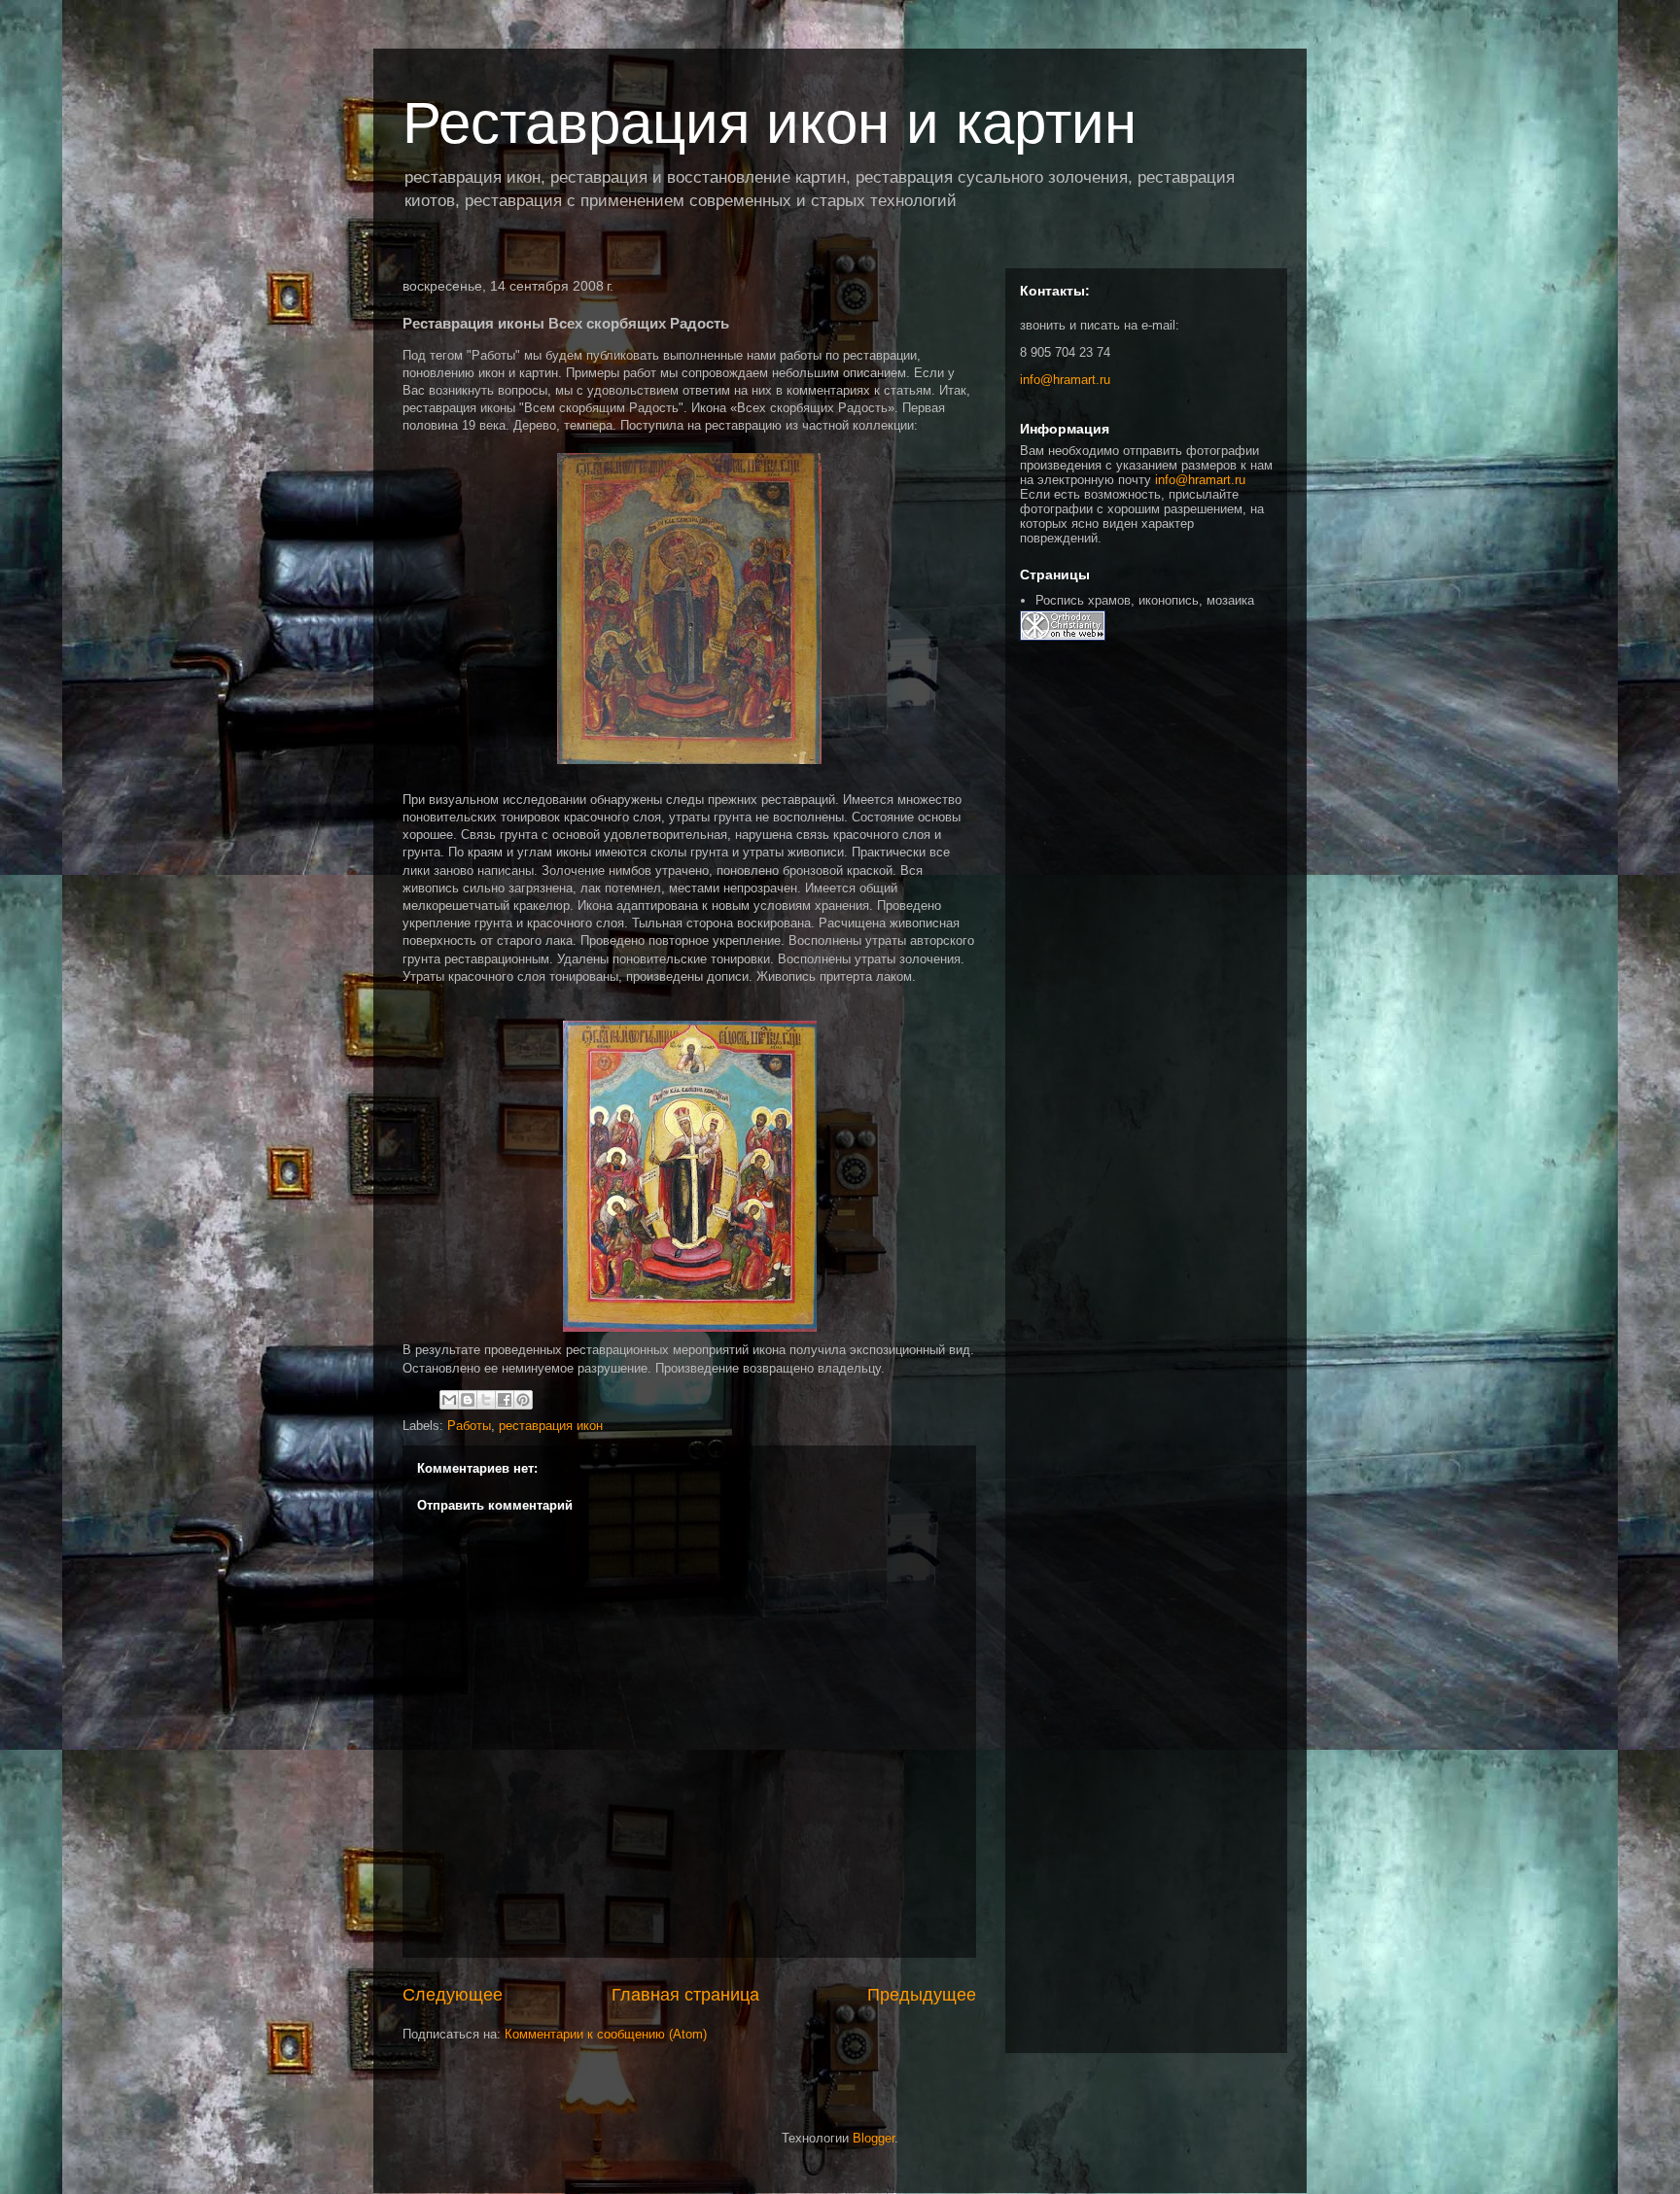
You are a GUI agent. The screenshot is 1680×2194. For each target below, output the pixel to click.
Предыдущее (922, 1995)
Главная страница (685, 1995)
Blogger (874, 2138)
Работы (469, 1426)
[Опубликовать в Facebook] (505, 1400)
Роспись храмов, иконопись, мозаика (1145, 600)
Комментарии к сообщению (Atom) (606, 2034)
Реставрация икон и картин (770, 123)
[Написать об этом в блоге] (468, 1400)
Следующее (453, 1995)
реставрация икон (551, 1426)
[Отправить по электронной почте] (449, 1400)
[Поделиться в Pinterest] (523, 1400)
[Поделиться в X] (486, 1400)
